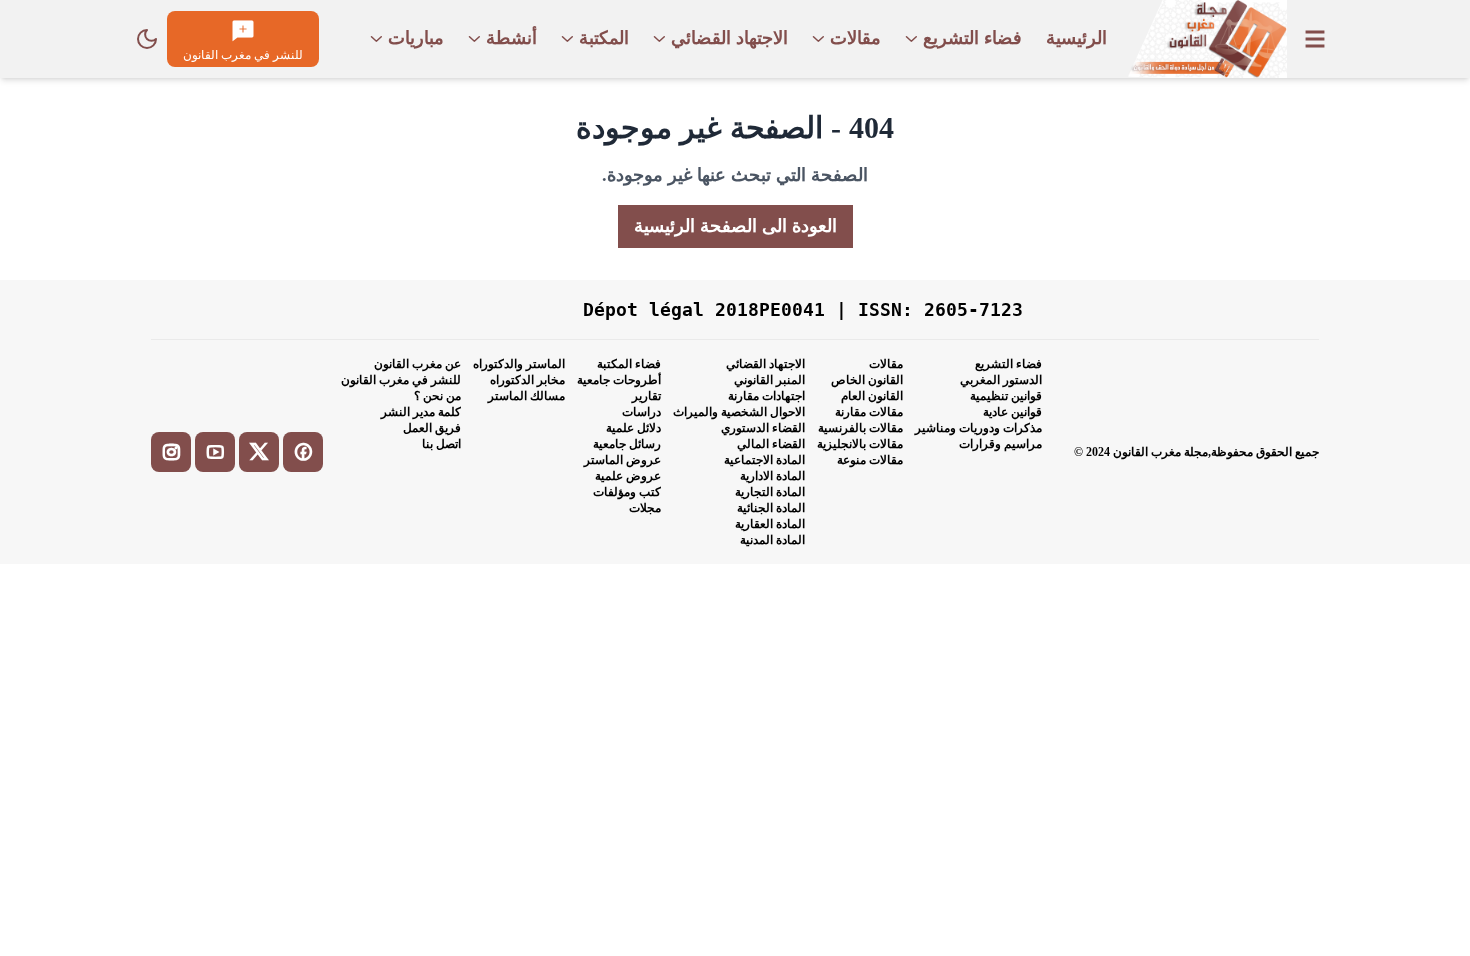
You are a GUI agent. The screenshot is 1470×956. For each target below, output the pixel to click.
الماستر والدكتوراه (519, 364)
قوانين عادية (1012, 412)
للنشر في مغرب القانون (401, 380)
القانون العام (872, 396)
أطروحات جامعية (619, 380)
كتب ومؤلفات (627, 492)
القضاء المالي (771, 444)
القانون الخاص (867, 380)
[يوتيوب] (215, 452)
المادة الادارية (772, 476)
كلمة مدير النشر (421, 412)
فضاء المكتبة (629, 364)
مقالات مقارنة (869, 412)
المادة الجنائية (771, 508)
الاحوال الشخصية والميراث (739, 412)
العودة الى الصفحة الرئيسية (735, 226)
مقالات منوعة (870, 460)
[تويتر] (259, 452)
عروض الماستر (622, 460)
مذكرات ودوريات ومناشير (978, 428)
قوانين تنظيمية (1006, 396)
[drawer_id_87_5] (1315, 39)
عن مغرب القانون (417, 364)
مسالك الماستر (526, 396)
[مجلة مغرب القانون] (1207, 39)
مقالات (886, 364)
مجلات (645, 508)
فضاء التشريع (1008, 364)
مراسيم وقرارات (1000, 444)
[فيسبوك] (303, 452)
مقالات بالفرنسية (860, 428)
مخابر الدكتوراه (527, 380)
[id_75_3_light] (147, 39)
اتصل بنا (441, 444)
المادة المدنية (772, 540)
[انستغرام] (171, 452)
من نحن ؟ (437, 396)
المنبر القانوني (769, 380)
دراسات (641, 412)
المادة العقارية (770, 524)
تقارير (646, 396)
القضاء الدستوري (763, 428)
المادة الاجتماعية (764, 460)
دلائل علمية (633, 428)
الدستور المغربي (1001, 380)
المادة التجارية (770, 492)
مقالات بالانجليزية (860, 444)
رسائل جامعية (627, 444)
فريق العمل (432, 428)
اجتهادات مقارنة (766, 396)
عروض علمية (628, 476)
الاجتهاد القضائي (765, 364)
